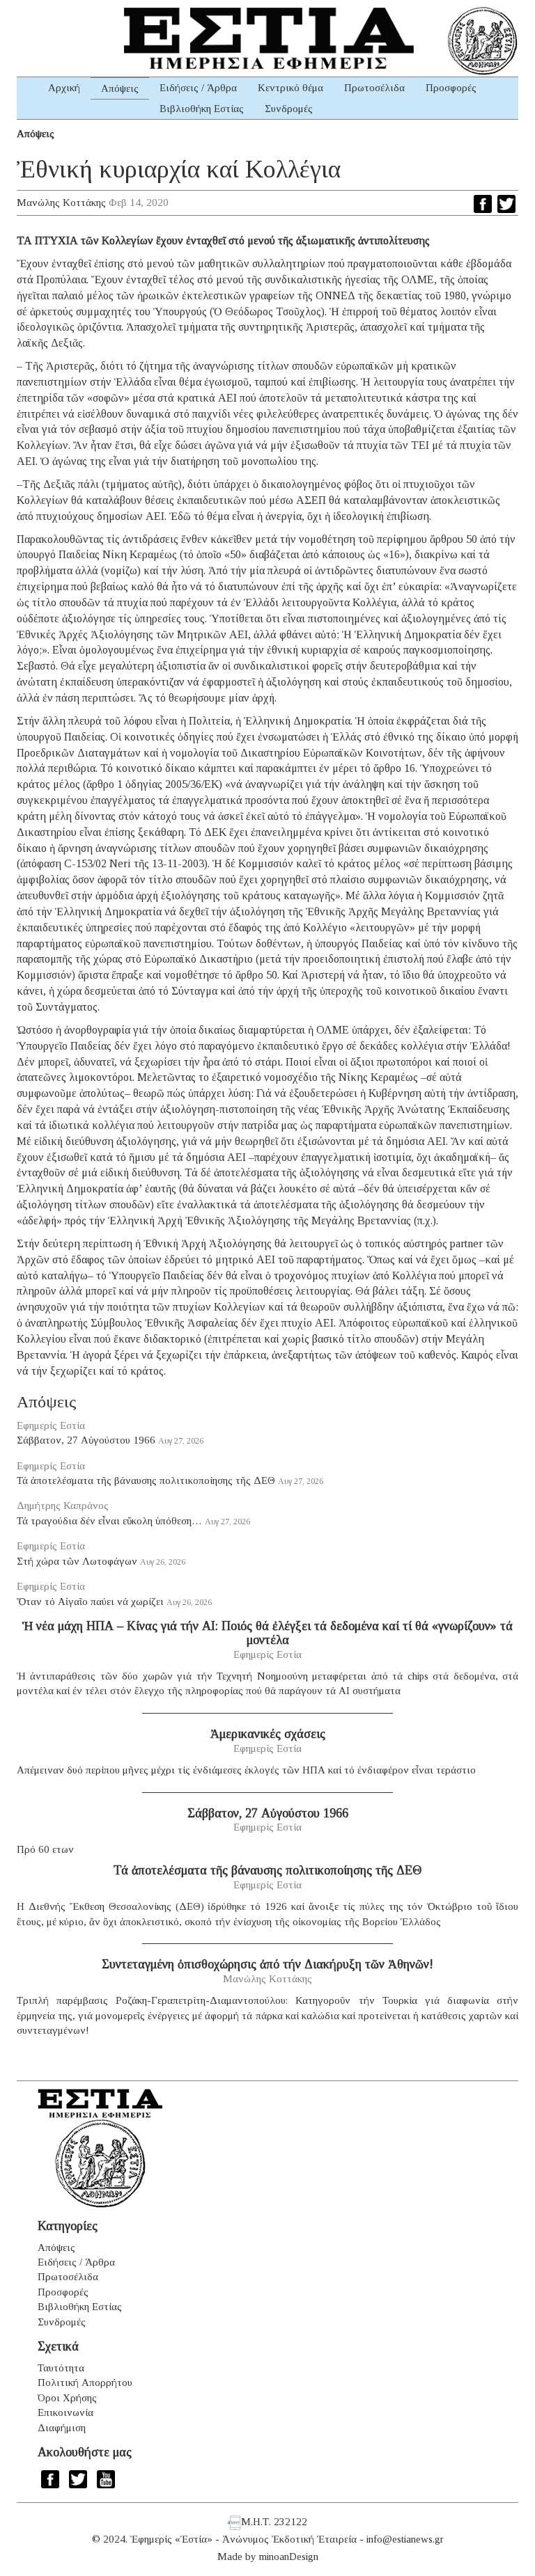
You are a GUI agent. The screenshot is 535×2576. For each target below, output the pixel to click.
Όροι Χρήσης (67, 2398)
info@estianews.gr (405, 2539)
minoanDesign (289, 2557)
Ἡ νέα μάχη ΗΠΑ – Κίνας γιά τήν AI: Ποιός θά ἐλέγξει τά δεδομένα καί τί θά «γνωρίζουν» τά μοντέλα (267, 1633)
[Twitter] (506, 204)
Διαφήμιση (62, 2428)
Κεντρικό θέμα (290, 88)
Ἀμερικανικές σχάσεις (268, 1734)
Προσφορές (451, 88)
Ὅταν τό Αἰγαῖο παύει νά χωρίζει (90, 1602)
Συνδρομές (289, 109)
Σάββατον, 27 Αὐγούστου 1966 (86, 1440)
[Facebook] (483, 204)
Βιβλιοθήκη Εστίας (202, 109)
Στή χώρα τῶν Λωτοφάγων (77, 1561)
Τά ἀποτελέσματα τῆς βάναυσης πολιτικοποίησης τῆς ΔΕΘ (146, 1480)
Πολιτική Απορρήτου (85, 2383)
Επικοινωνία (65, 2412)
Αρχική (64, 88)
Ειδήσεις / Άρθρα (198, 88)
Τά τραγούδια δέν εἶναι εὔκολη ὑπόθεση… (109, 1521)
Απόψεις (120, 88)
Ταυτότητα (61, 2368)
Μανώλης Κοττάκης (61, 203)
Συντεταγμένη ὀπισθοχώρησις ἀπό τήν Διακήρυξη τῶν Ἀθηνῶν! (267, 1964)
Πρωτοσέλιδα (374, 88)
